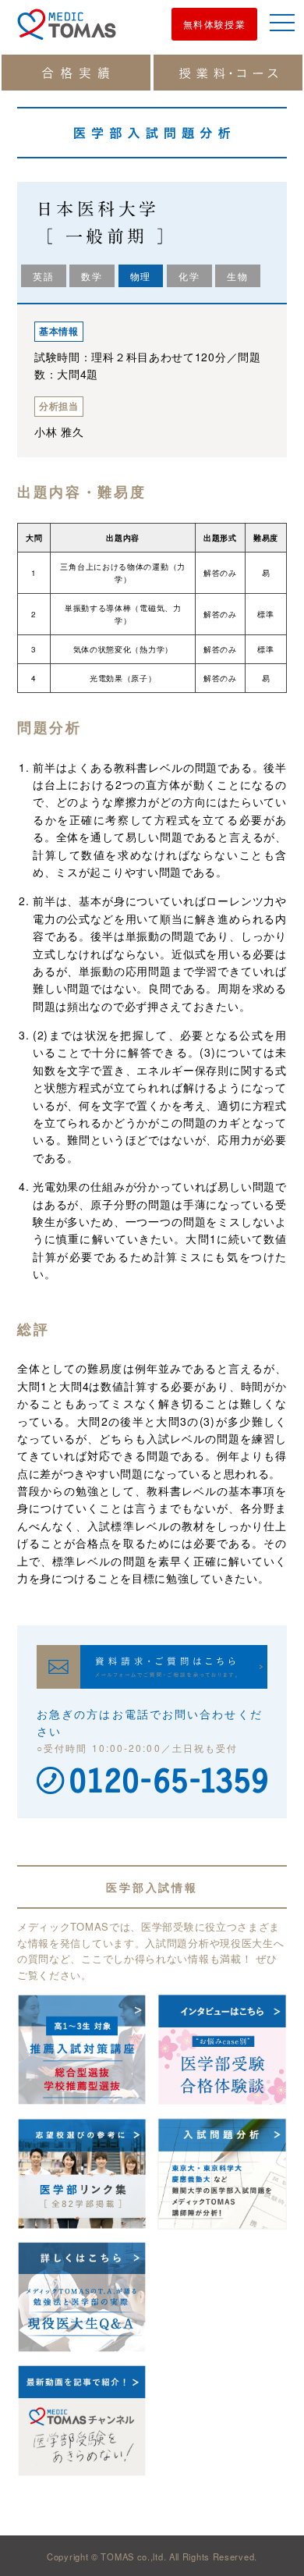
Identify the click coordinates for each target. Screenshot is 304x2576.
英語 (44, 276)
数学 (92, 276)
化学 (189, 276)
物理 (141, 276)
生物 (238, 276)
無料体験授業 (214, 24)
